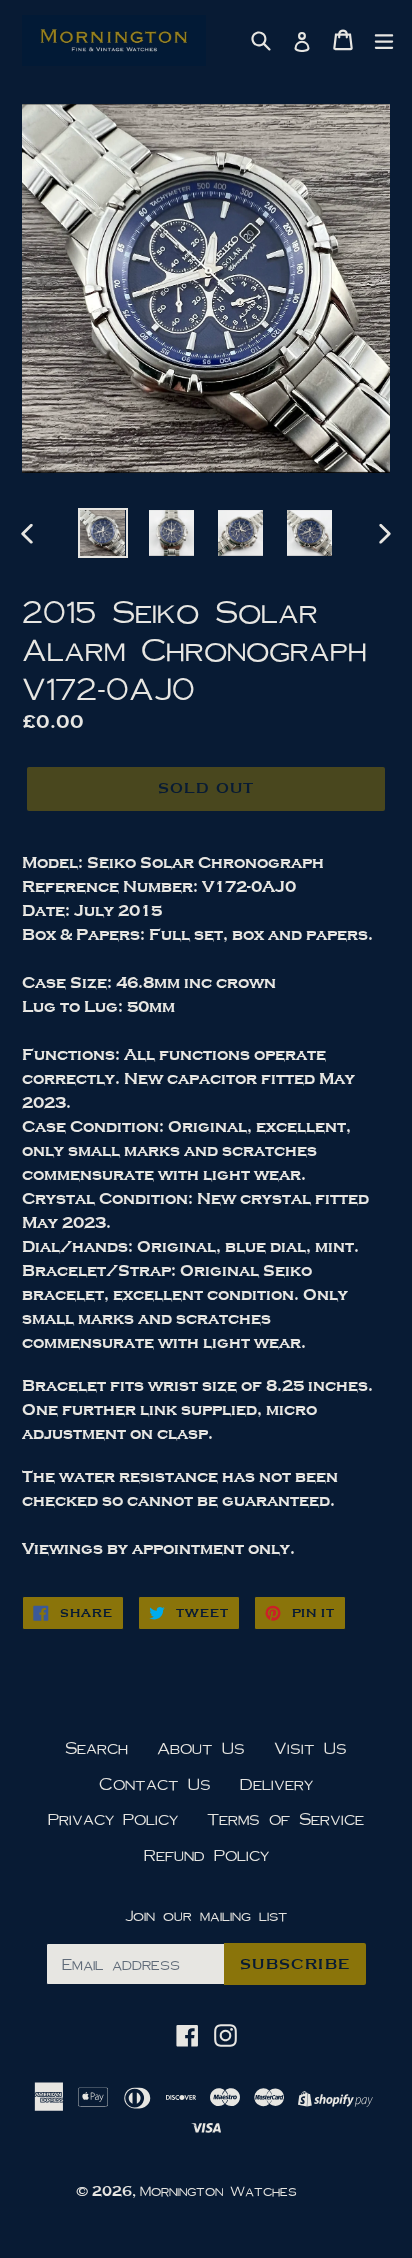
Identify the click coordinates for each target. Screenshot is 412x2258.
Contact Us (155, 1783)
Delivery (276, 1783)
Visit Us (310, 1747)
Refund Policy (206, 1854)
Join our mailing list (206, 1915)
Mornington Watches (218, 2191)
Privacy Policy (113, 1818)
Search (96, 1747)
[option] (102, 533)
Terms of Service (285, 1818)
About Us (201, 1747)
